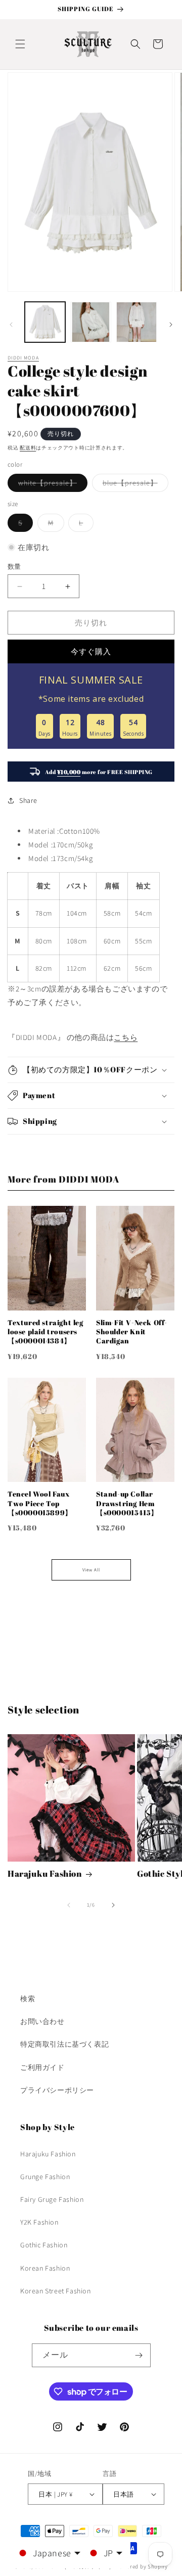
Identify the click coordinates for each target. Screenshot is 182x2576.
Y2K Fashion (39, 2222)
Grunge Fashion (45, 2177)
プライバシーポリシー (57, 2090)
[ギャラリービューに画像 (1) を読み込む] (45, 322)
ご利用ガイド (42, 2067)
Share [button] (28, 800)
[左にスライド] (11, 325)
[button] (20, 44)
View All (91, 1570)
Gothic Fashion (44, 2245)
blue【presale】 (134, 485)
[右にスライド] (171, 325)
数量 (14, 567)
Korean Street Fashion (56, 2291)
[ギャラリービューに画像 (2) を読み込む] (90, 322)
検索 (28, 1999)
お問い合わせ (42, 2021)
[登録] (139, 2355)
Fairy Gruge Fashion (52, 2199)
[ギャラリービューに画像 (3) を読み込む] (136, 322)
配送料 (28, 448)
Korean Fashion (45, 2268)
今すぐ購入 (91, 651)
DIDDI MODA (23, 358)
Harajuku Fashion (45, 1874)
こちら (126, 1037)
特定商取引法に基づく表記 (64, 2044)
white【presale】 (51, 485)
